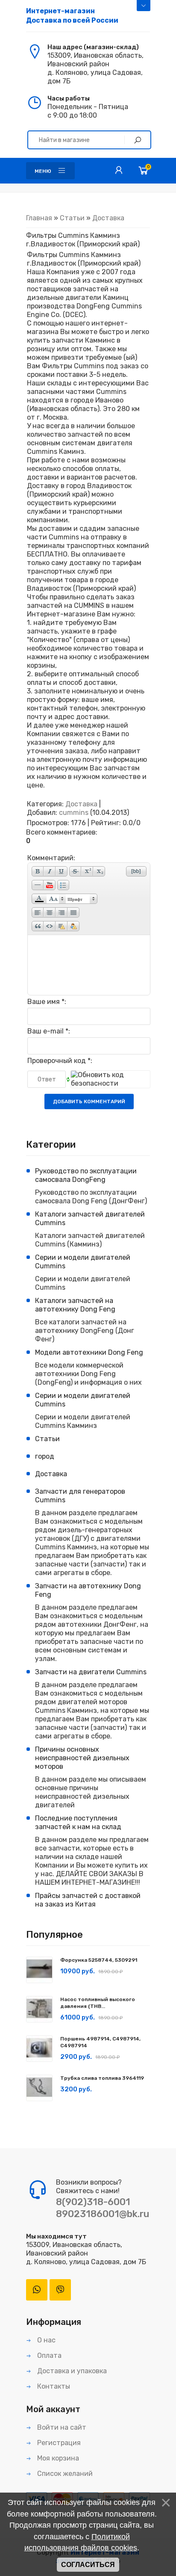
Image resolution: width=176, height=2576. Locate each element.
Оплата (48, 2355)
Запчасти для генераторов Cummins (80, 1496)
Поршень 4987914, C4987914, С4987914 (100, 2042)
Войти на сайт (61, 2427)
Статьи (72, 218)
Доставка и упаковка (71, 2371)
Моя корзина (57, 2458)
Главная (39, 218)
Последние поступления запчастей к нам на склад (78, 1822)
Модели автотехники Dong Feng (89, 1352)
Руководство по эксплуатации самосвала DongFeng (86, 1175)
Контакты (53, 2386)
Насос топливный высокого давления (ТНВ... (98, 2003)
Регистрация (58, 2443)
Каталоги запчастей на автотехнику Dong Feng (75, 1305)
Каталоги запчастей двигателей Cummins (90, 1218)
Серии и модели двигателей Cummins (83, 1262)
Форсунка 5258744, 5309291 (99, 1960)
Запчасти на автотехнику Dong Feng (88, 1590)
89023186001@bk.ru (103, 2214)
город (45, 1456)
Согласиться (88, 2565)
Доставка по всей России (72, 16)
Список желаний (64, 2474)
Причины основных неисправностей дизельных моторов (82, 1758)
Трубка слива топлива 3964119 (102, 2078)
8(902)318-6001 (93, 2202)
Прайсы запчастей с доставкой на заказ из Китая (88, 1900)
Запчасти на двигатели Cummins (91, 1672)
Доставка (108, 218)
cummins (74, 813)
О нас (45, 2340)
